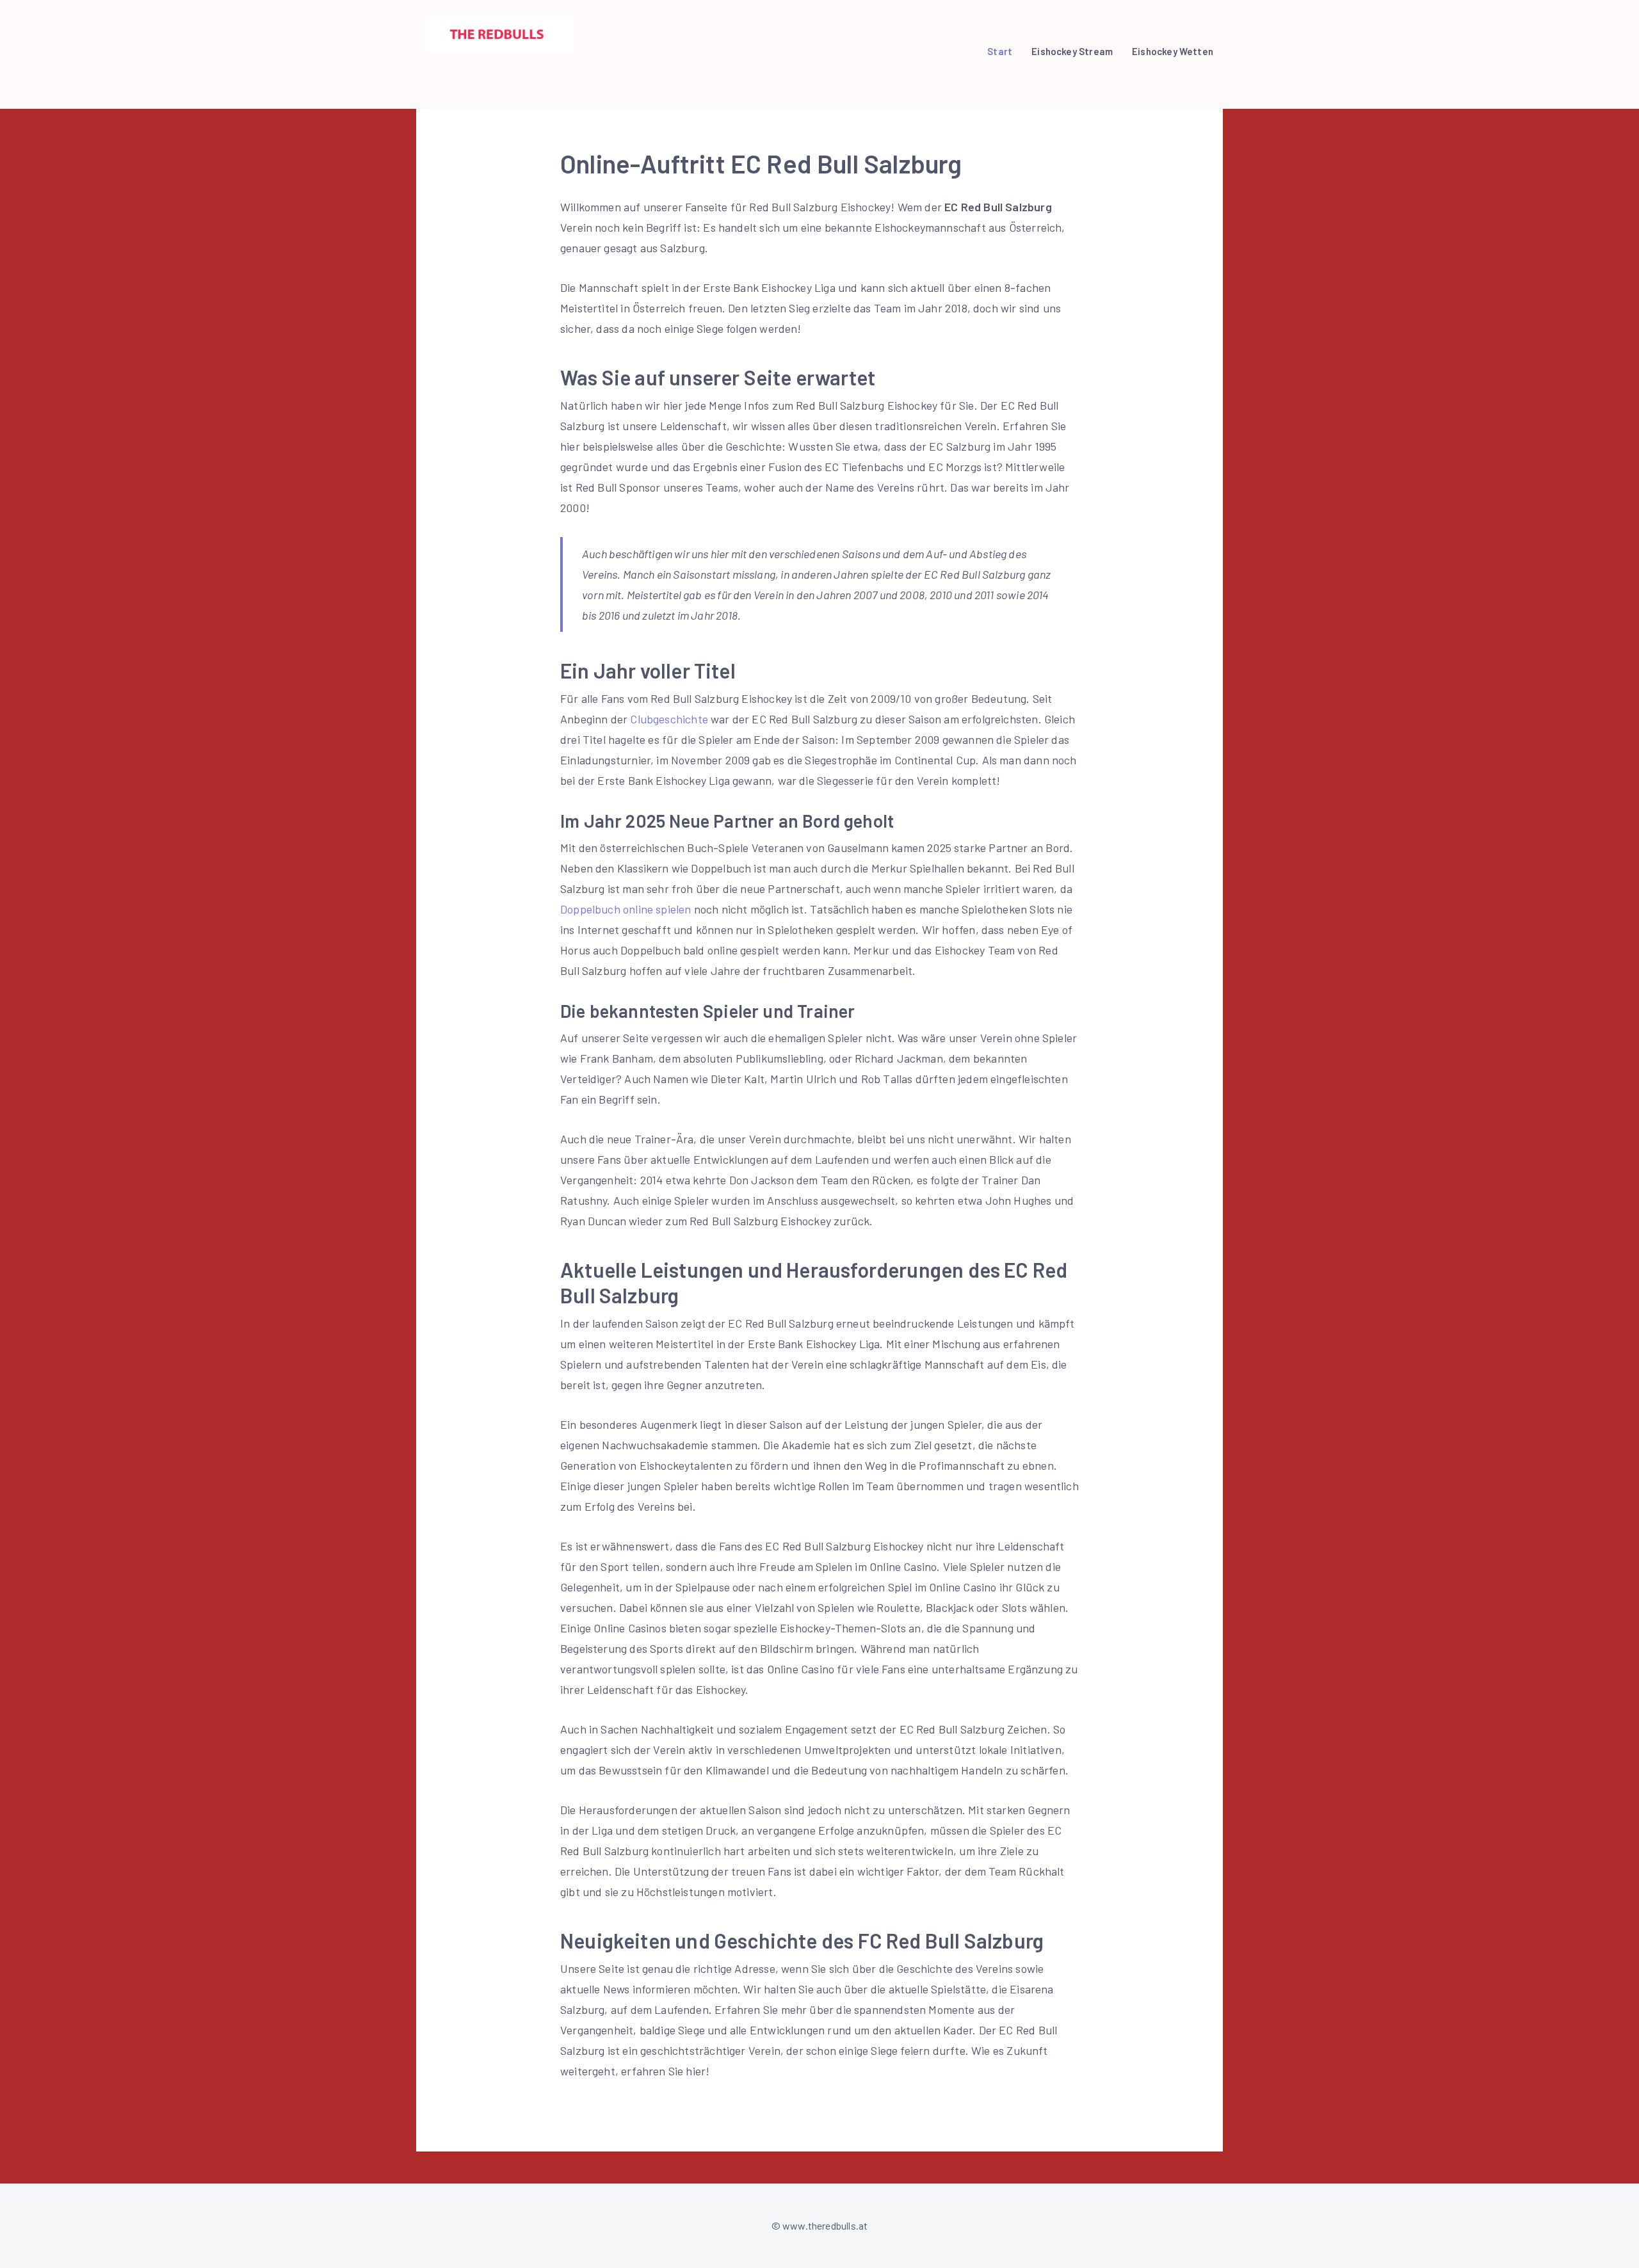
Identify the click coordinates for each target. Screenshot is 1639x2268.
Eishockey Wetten (1173, 51)
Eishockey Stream (1072, 51)
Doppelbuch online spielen (626, 909)
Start (1000, 51)
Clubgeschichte (669, 719)
